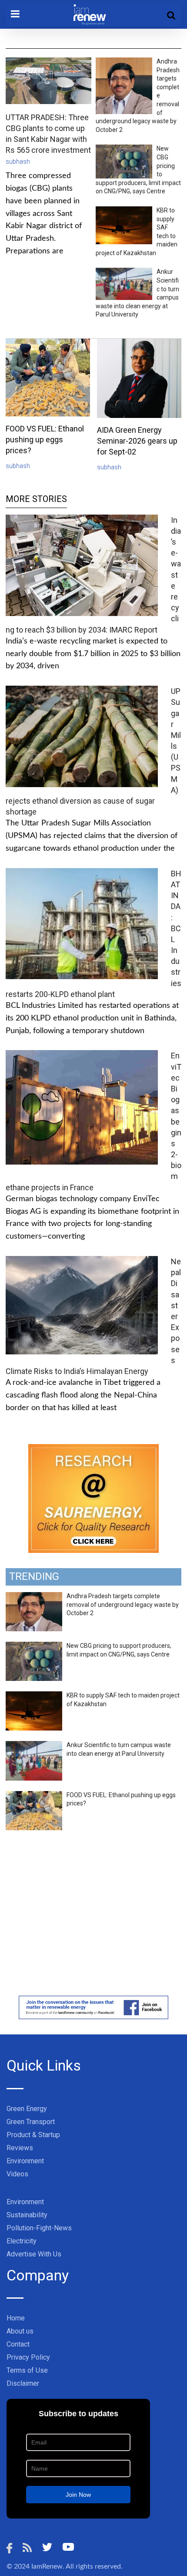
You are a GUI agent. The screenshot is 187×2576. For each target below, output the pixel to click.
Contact (18, 2344)
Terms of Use (27, 2370)
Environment (25, 2161)
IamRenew (47, 2566)
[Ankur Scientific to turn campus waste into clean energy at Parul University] (34, 1746)
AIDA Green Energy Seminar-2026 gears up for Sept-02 (137, 441)
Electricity (22, 2241)
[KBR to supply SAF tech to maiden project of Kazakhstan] (34, 1696)
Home (16, 2318)
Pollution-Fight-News (39, 2228)
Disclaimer (23, 2383)
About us (20, 2331)
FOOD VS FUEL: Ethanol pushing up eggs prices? (45, 439)
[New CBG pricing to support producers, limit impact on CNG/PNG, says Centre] (34, 1647)
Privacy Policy (28, 2357)
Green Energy (27, 2109)
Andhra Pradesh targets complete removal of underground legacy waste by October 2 (123, 1605)
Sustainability (27, 2215)
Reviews (20, 2148)
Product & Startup (33, 2135)
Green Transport (31, 2122)
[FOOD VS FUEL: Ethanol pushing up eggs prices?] (34, 1796)
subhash (18, 162)
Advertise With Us (34, 2254)
